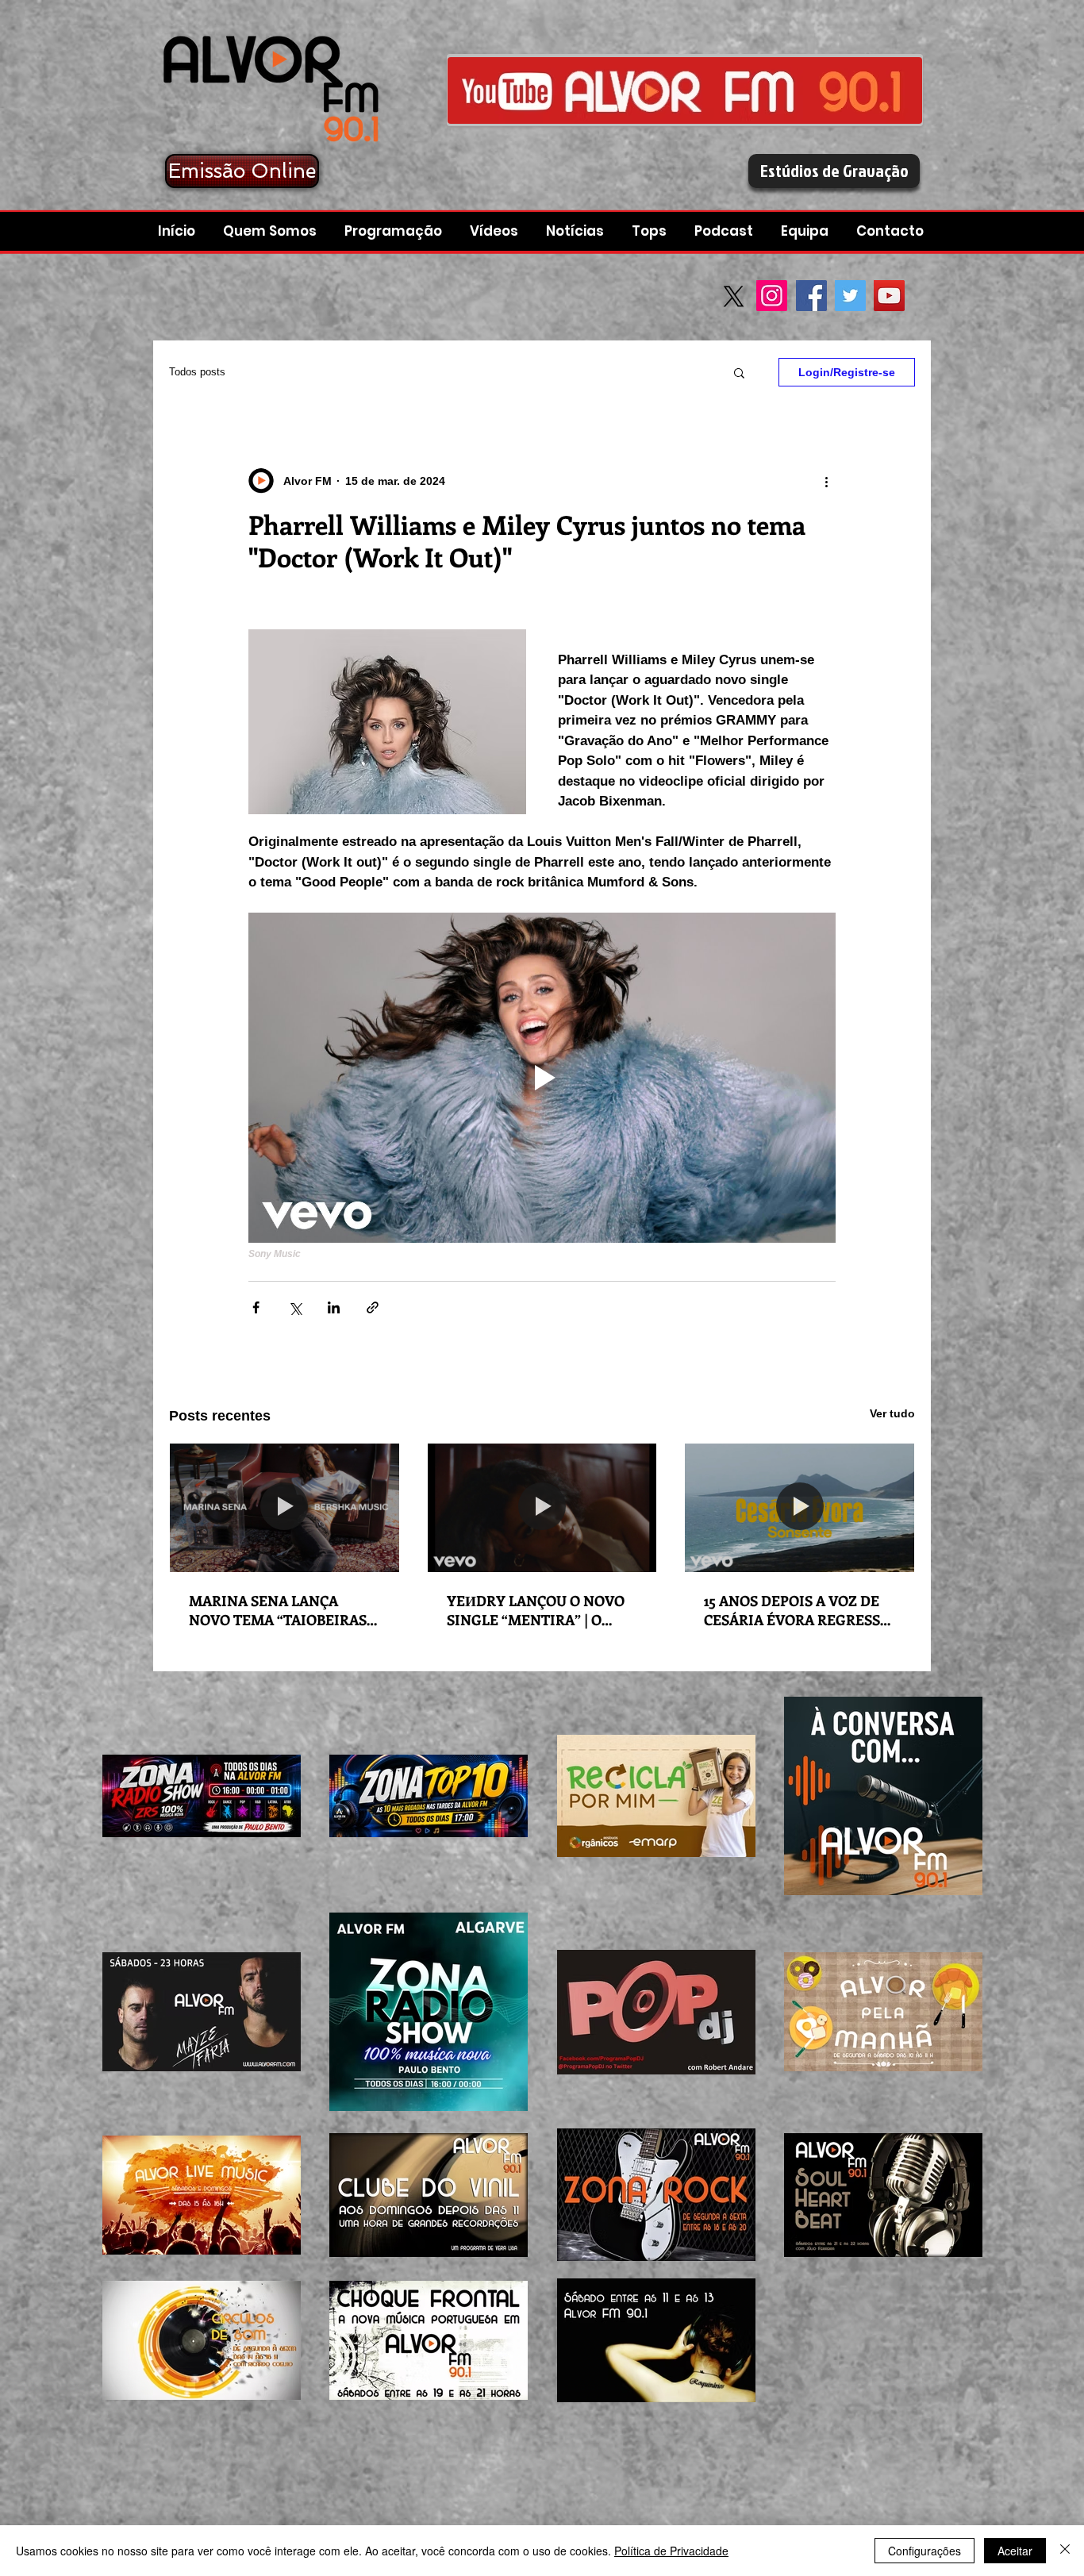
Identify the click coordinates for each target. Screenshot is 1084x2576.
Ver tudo (892, 1413)
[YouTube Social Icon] (889, 296)
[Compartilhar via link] (373, 1307)
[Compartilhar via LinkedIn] (334, 1307)
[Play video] (542, 1078)
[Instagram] (772, 296)
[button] (726, 231)
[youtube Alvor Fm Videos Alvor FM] (685, 90)
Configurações (924, 2551)
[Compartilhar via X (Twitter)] (295, 1307)
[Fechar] (1065, 2551)
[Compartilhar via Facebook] (256, 1307)
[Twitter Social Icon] (850, 296)
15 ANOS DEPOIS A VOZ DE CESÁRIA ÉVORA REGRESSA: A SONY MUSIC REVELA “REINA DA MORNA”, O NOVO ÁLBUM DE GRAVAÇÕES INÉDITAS (798, 1610)
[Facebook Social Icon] (811, 296)
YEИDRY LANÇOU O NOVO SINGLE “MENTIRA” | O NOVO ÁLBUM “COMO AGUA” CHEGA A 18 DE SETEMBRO (536, 1610)
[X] (734, 296)
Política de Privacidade (671, 2551)
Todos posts (197, 372)
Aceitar (1015, 2551)
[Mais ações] (826, 481)
